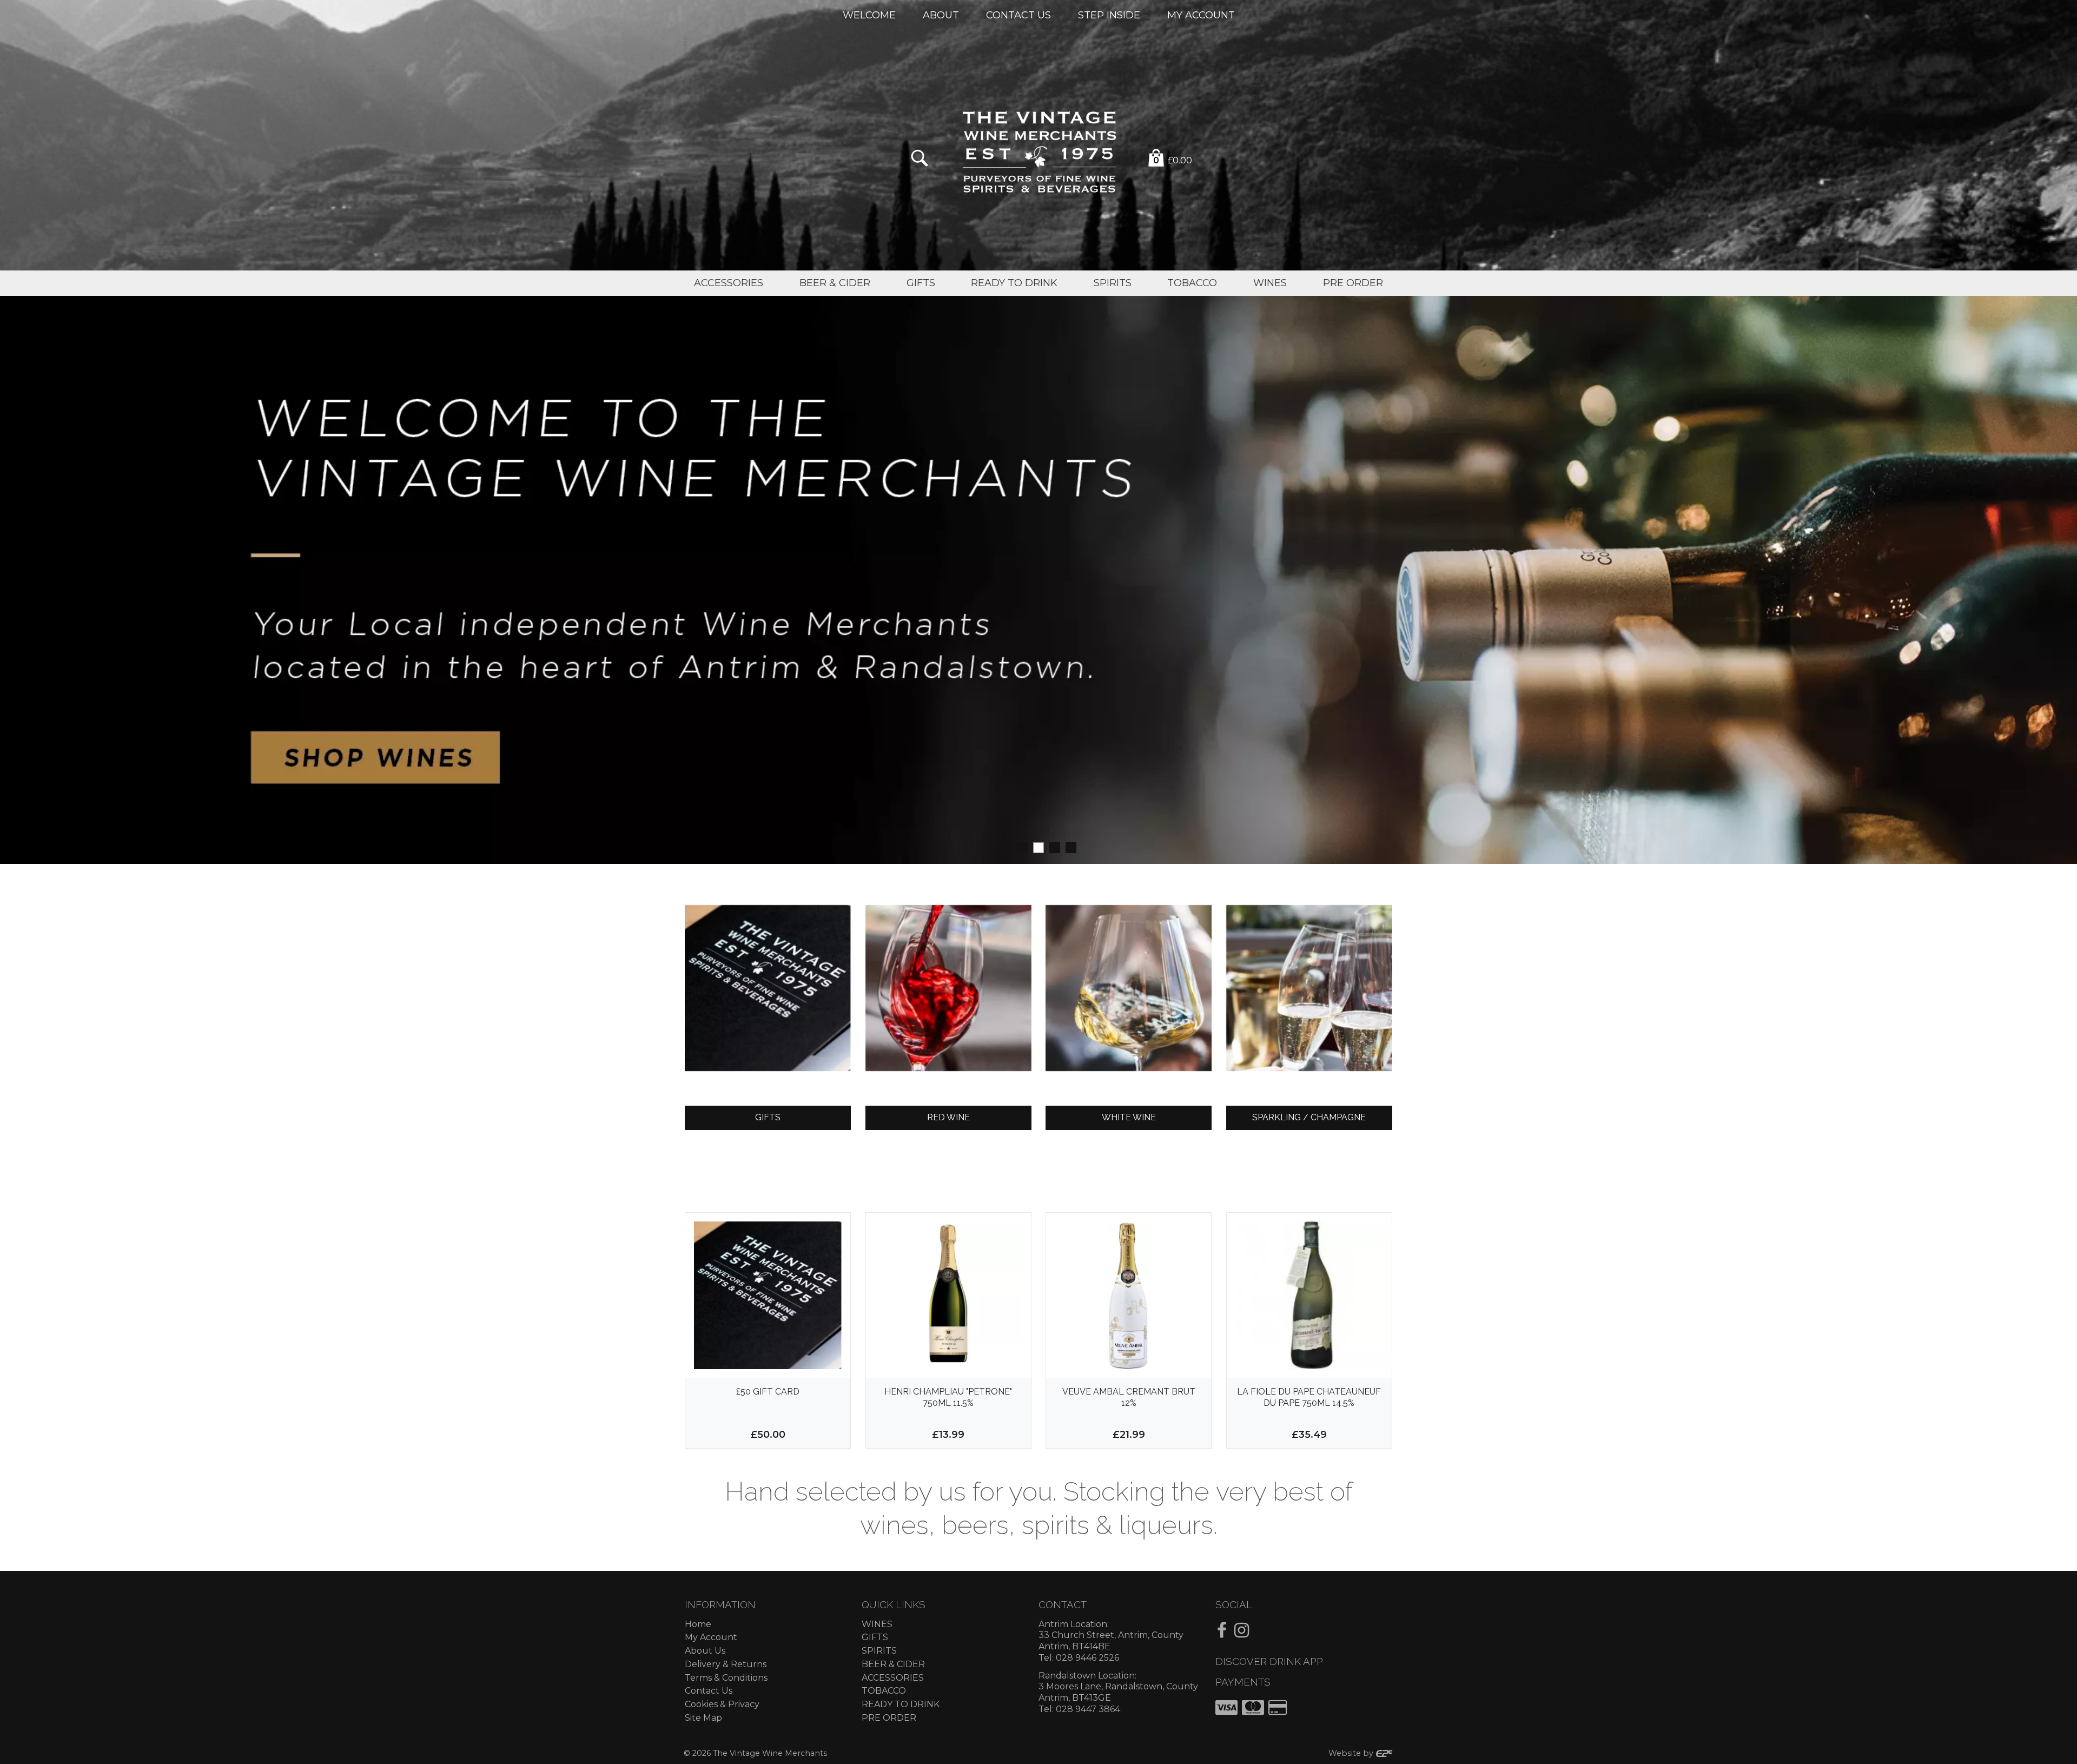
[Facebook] (1222, 1630)
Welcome (869, 15)
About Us (705, 1651)
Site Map (703, 1718)
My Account (1201, 15)
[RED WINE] (948, 988)
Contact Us (1018, 15)
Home (698, 1624)
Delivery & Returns (726, 1664)
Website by (1352, 1753)
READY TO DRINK (901, 1704)
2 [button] (1022, 848)
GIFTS (875, 1637)
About (941, 15)
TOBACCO (884, 1691)
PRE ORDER (889, 1718)
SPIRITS (879, 1651)
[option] (1038, 580)
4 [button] (1055, 848)
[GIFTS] (768, 988)
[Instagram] (1242, 1630)
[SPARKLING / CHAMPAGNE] (1309, 988)
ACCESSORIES (893, 1678)
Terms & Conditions (726, 1678)
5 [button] (1071, 848)
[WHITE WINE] (1129, 988)
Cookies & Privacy (722, 1704)
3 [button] (1038, 848)
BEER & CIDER (893, 1664)
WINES (877, 1624)
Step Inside (1109, 15)
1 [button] (1006, 848)
